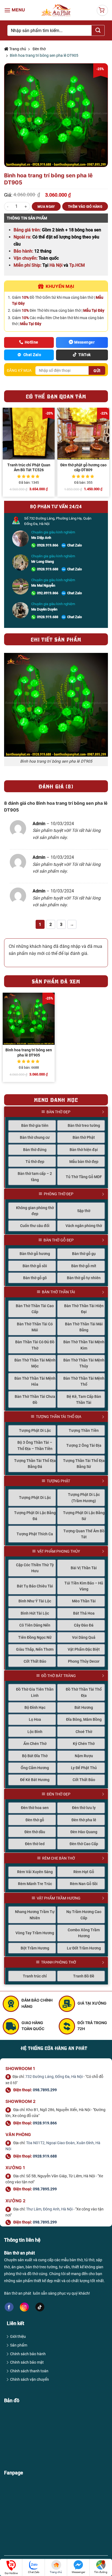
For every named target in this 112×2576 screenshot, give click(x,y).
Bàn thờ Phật (84, 1137)
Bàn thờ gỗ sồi (35, 1266)
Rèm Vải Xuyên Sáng (35, 1872)
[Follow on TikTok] (40, 2307)
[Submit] (98, 30)
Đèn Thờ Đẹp (59, 1794)
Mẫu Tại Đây (94, 310)
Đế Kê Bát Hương (35, 1780)
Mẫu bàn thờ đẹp (84, 1162)
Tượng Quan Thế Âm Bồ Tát (84, 1534)
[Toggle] (106, 1112)
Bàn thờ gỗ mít (84, 1266)
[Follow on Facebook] (9, 2307)
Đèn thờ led (35, 1844)
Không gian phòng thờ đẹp (35, 1211)
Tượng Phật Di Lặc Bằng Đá (35, 1516)
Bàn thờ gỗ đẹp (59, 1240)
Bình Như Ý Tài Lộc (35, 1601)
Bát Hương (84, 1707)
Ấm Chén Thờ (35, 1744)
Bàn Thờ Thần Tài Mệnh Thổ (84, 1381)
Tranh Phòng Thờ (59, 1962)
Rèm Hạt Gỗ (84, 1872)
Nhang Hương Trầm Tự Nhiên (35, 1915)
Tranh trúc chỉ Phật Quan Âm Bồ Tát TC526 (29, 467)
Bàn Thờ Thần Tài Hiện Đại (84, 1309)
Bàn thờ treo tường (84, 1125)
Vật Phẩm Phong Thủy (59, 1551)
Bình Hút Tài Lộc (35, 1613)
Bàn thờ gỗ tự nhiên (84, 1278)
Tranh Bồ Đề (84, 1976)
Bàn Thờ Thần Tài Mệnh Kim (84, 1345)
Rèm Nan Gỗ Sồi (84, 1884)
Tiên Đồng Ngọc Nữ (35, 1637)
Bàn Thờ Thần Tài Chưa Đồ (35, 1399)
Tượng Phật (58, 1481)
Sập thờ (84, 1211)
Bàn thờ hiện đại (84, 1150)
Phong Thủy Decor (84, 1661)
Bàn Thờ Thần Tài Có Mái (35, 1327)
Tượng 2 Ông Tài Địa (84, 1445)
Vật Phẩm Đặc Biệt (84, 1649)
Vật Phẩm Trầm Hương (59, 1898)
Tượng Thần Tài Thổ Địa (59, 1417)
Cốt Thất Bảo (35, 1661)
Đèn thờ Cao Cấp (84, 1844)
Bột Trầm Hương (35, 1948)
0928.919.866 (48, 545)
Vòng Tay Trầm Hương (35, 1933)
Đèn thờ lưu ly (84, 1808)
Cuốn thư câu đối (35, 1226)
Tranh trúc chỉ (35, 1976)
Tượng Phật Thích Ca (35, 1534)
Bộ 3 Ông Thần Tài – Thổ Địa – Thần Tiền (35, 1445)
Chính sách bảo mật (27, 2362)
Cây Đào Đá (84, 1625)
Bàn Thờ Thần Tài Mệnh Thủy (84, 1363)
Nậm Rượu (84, 1756)
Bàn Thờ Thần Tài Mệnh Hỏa (35, 1381)
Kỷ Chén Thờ (84, 1744)
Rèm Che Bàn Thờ (59, 1858)
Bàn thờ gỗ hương (35, 1254)
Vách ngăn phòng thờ (84, 1226)
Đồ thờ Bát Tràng (59, 1676)
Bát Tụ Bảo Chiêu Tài (35, 1586)
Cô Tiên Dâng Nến (35, 1625)
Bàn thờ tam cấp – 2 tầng (35, 1177)
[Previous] (4, 454)
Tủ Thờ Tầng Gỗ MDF (84, 1177)
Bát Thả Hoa (84, 1613)
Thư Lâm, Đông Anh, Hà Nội (49, 2209)
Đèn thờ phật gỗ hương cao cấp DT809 (83, 467)
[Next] (108, 454)
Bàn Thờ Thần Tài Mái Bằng (84, 1327)
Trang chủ (17, 49)
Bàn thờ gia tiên (35, 1125)
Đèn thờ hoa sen (35, 1808)
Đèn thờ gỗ (35, 1820)
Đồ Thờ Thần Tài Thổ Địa (84, 1692)
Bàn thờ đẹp (58, 1112)
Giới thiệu (18, 2336)
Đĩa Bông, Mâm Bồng (84, 1719)
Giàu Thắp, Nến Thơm (35, 1649)
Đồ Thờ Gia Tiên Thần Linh (35, 1692)
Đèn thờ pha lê (84, 1820)
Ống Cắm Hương (35, 1768)
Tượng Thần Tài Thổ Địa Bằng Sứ (84, 1464)
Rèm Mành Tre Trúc (35, 1884)
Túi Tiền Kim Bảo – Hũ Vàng (84, 1586)
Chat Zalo (74, 545)
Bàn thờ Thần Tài (58, 1292)
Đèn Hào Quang (84, 1832)
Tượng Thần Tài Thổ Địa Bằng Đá (35, 1464)
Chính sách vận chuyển (29, 2379)
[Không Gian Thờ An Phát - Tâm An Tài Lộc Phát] (56, 10)
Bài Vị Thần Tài (84, 1568)
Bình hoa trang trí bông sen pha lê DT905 (29, 1052)
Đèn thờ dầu (35, 1832)
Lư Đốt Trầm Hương (84, 1948)
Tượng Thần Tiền (84, 1430)
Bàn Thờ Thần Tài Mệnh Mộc (35, 1363)
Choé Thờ (84, 1732)
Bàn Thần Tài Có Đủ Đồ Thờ (35, 1345)
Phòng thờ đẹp (59, 1194)
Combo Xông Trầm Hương (84, 1933)
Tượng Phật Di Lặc (35, 1430)
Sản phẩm (19, 2345)
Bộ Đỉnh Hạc (35, 1707)
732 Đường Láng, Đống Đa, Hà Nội (54, 2077)
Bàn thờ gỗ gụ (84, 1254)
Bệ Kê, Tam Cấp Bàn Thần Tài (84, 1399)
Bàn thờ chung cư (35, 1137)
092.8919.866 (48, 593)
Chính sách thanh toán (29, 2371)
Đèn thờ (39, 49)
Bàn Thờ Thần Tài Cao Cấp (35, 1309)
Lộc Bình (35, 1732)
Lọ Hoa (35, 1719)
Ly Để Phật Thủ (84, 1768)
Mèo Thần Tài (84, 1601)
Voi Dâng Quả (84, 1637)
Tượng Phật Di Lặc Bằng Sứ (84, 1516)
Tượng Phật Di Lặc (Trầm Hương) (84, 1498)
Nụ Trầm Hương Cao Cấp (84, 1915)
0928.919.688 (48, 569)
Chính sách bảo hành (28, 2354)
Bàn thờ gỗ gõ (35, 1278)
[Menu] (15, 10)
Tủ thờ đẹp (35, 1162)
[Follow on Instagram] (24, 2307)
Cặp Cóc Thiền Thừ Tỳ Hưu (35, 1568)
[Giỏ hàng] (102, 10)
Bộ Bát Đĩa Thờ (35, 1756)
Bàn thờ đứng (35, 1150)
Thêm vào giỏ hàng (85, 207)
